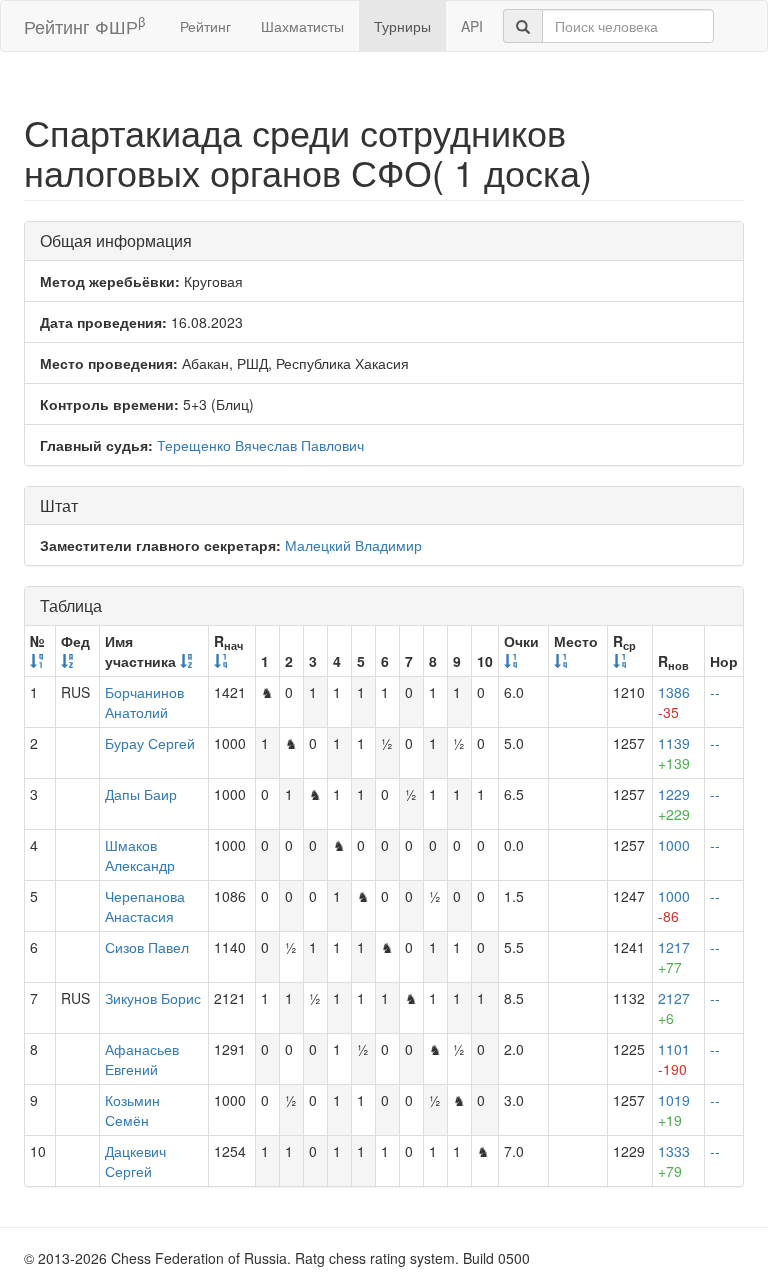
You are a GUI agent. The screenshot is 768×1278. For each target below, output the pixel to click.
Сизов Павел (147, 947)
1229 (674, 804)
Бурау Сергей (150, 743)
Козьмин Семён (132, 1110)
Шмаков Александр (140, 855)
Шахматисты (302, 26)
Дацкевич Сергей (135, 1161)
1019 (674, 1110)
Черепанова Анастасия (145, 906)
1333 (674, 1161)
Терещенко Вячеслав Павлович (260, 445)
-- (715, 692)
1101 (674, 1059)
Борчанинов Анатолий (144, 702)
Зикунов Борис (153, 998)
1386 (674, 702)
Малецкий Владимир (353, 545)
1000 (674, 845)
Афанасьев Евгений (142, 1059)
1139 (674, 753)
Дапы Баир (141, 794)
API (472, 26)
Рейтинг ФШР (84, 25)
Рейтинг (205, 26)
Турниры (402, 26)
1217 (674, 957)
